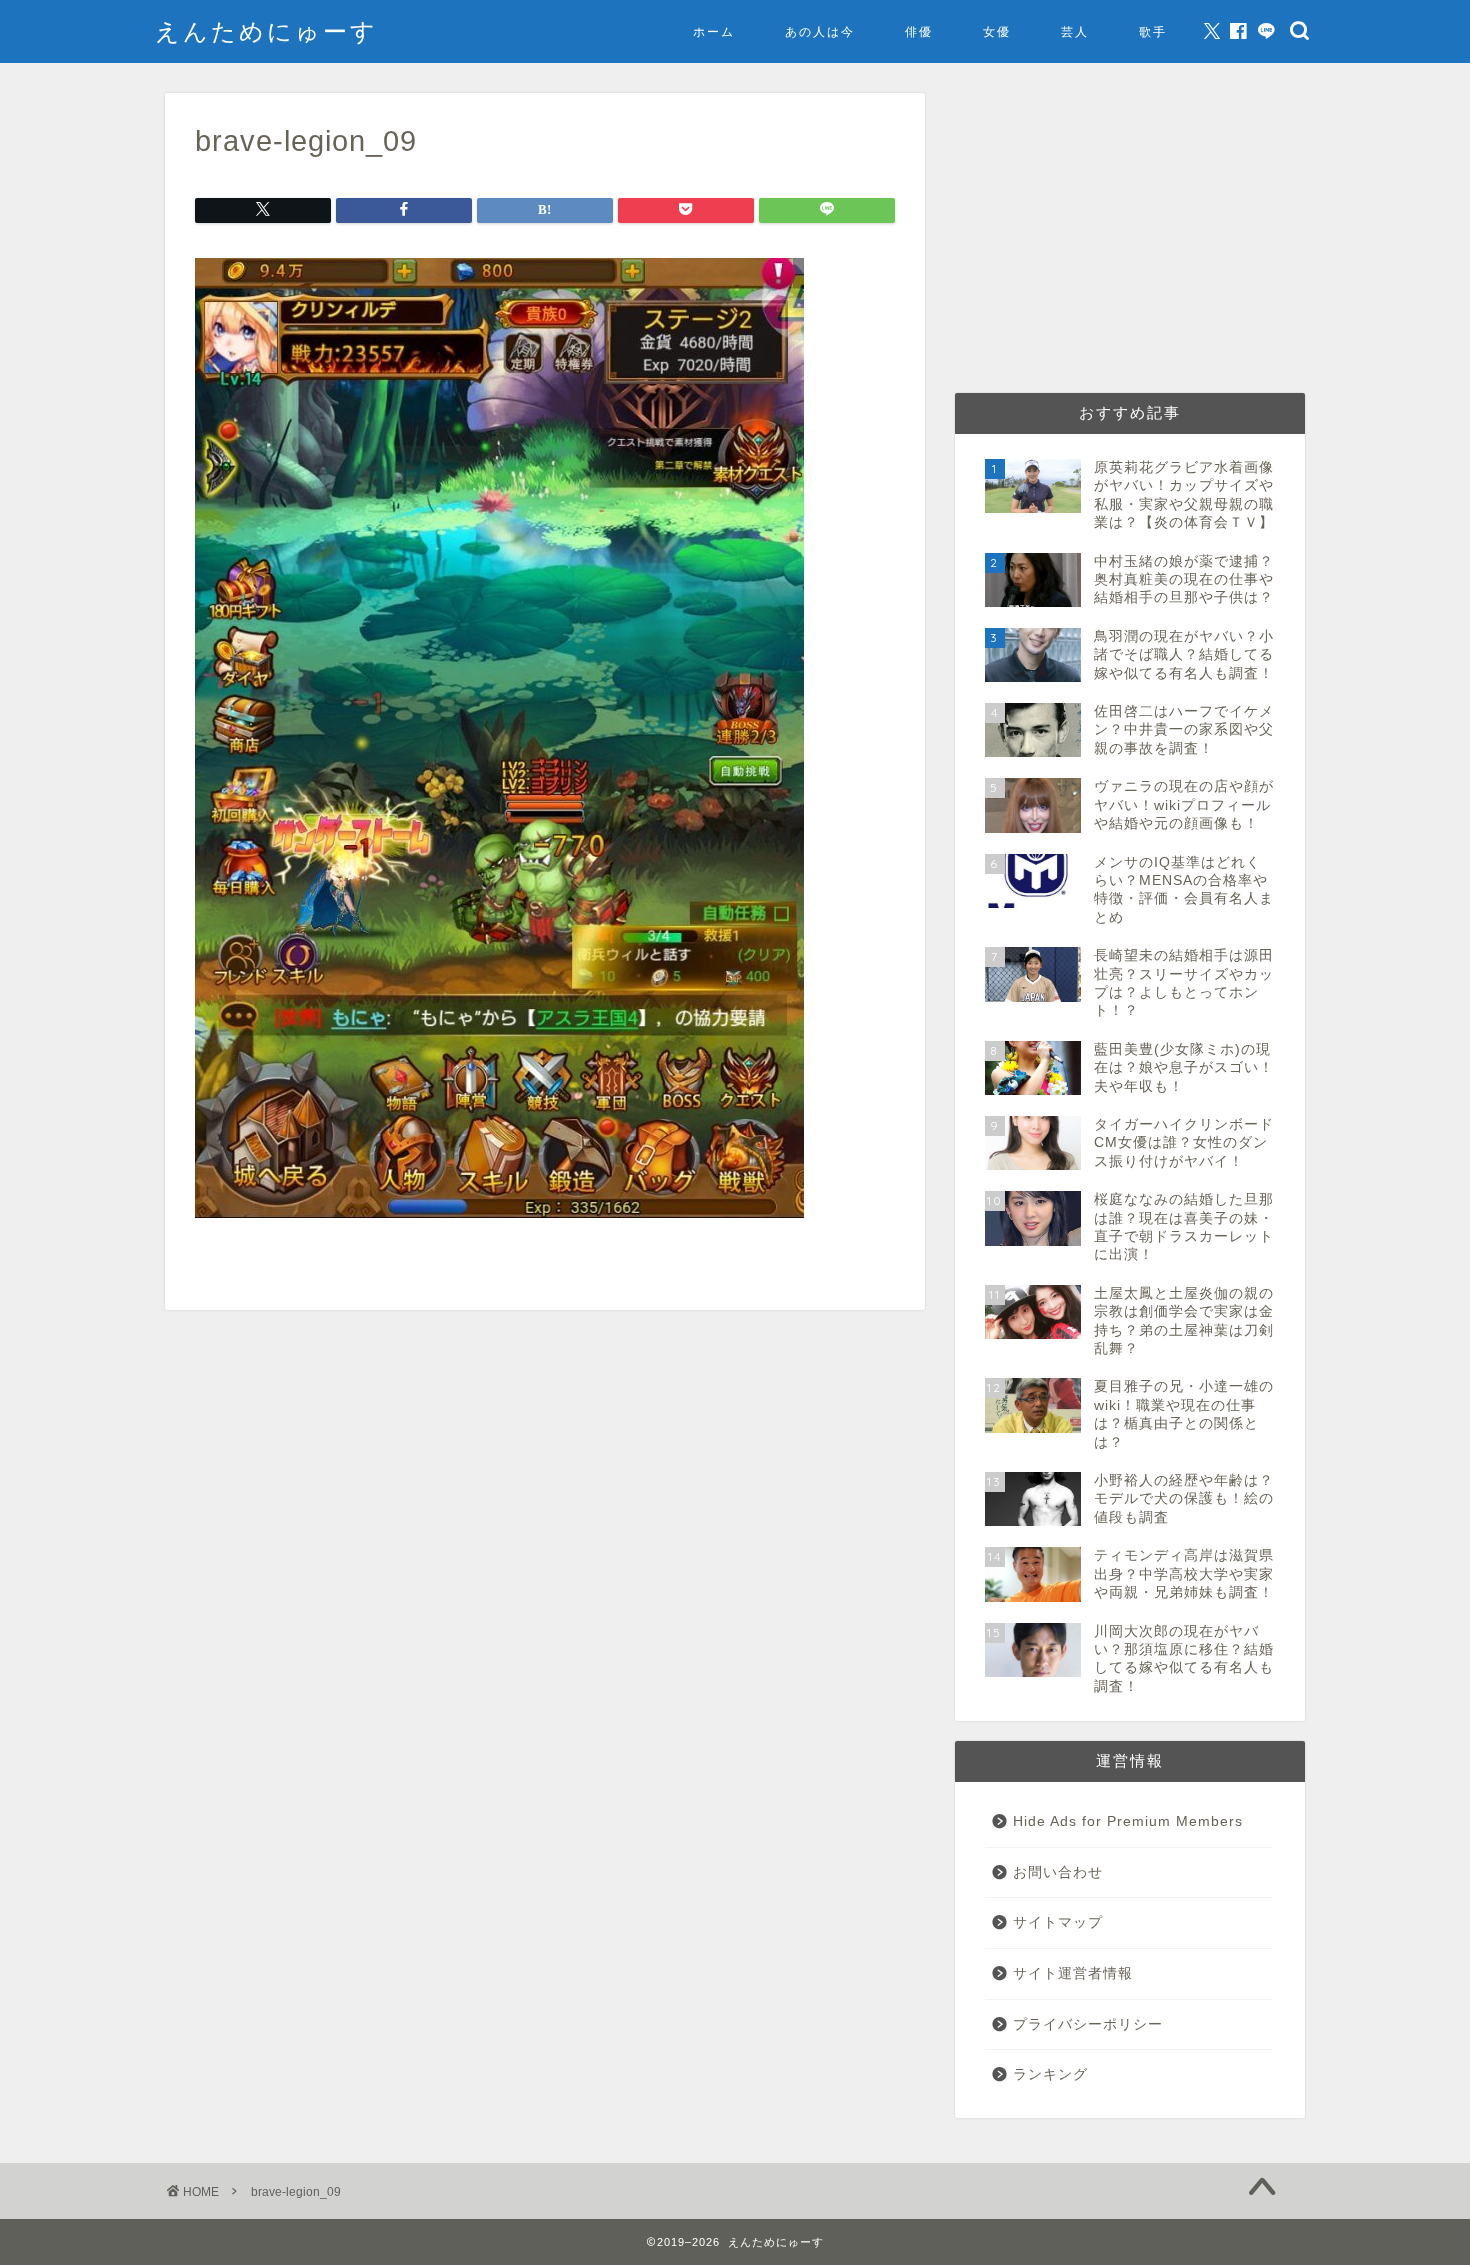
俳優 (919, 31)
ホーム (714, 31)
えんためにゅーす (266, 31)
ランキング (1050, 2074)
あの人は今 (820, 31)
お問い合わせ (1058, 1872)
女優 (997, 31)
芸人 (1075, 31)
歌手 (1153, 31)
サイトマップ (1058, 1922)
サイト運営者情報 (1073, 1973)
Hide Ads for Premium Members (1128, 1821)
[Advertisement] (1130, 233)
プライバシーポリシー (1088, 2024)
